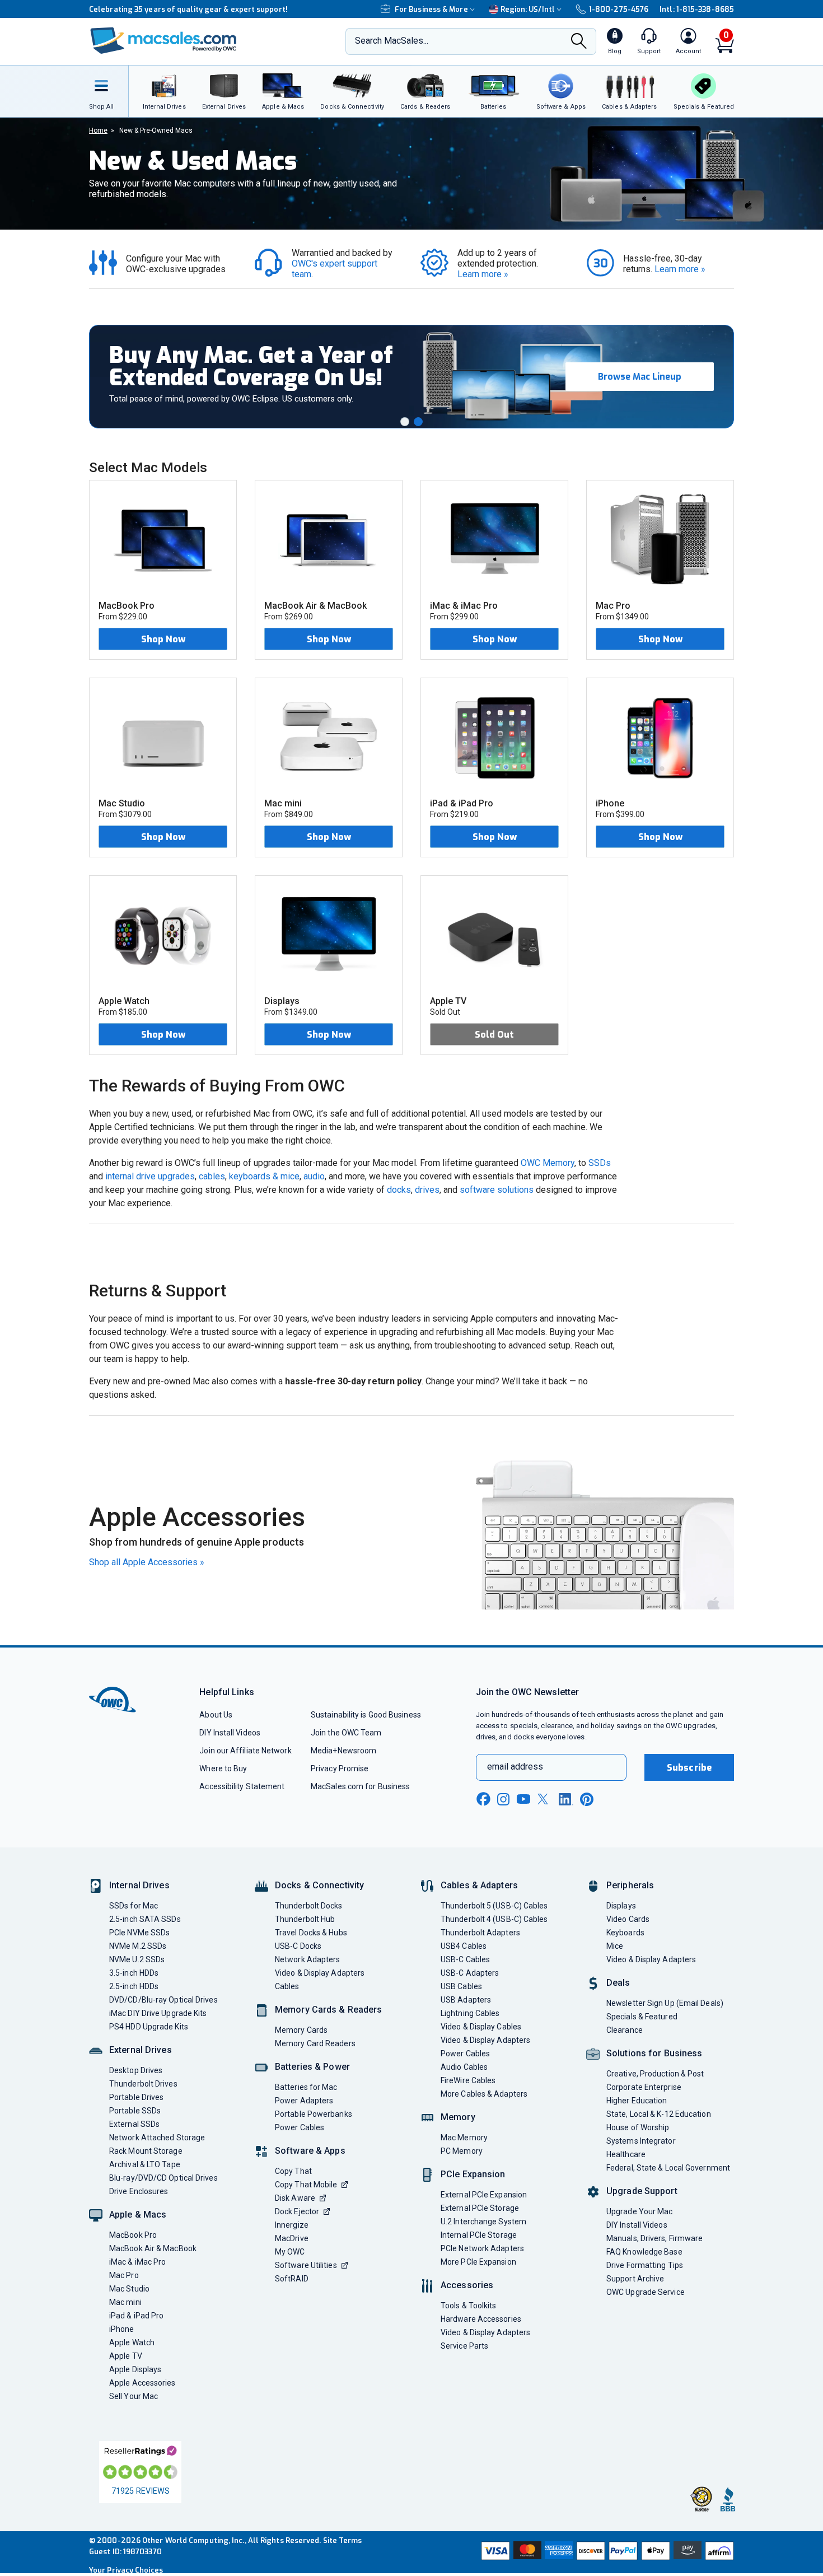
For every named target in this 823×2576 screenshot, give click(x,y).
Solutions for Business (654, 2053)
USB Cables (461, 1986)
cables (212, 1176)
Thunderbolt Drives (143, 2084)
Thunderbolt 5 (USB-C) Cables (494, 1906)
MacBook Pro (133, 2235)
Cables (287, 1986)
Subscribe (689, 1768)
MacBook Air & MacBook (153, 2248)
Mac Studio (129, 2289)
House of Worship (638, 2127)
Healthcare (626, 2154)
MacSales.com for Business (360, 1786)
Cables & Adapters (479, 1885)
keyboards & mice (264, 1176)
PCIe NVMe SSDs (139, 1933)
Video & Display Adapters (320, 1973)
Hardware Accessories (481, 2319)
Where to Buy (223, 1768)
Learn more (483, 274)
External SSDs (134, 2124)
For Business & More (431, 9)
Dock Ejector (297, 2211)
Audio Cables (464, 2067)
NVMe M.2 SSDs (138, 1946)
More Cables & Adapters (484, 2094)
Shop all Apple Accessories (147, 1562)
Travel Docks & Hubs (311, 1933)
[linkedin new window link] (566, 1799)
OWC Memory (548, 1163)
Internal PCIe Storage (479, 2235)
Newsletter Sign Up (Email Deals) (665, 2003)
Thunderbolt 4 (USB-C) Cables (494, 1919)
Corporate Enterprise (644, 2087)
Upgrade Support (642, 2191)
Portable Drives (136, 2097)
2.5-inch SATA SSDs (145, 1919)
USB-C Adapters (470, 1973)
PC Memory (462, 2151)
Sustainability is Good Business (366, 1715)
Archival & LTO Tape (145, 2164)
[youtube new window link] (523, 1799)
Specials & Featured (642, 2017)
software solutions (497, 1190)
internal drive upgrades (150, 1176)
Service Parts (464, 2346)
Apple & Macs (138, 2215)
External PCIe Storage (480, 2208)
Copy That (293, 2171)
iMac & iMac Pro (137, 2262)
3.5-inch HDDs (134, 1973)
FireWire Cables (468, 2080)
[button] (405, 422)
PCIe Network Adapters (482, 2248)
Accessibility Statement (242, 1786)
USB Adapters (466, 2000)
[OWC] (163, 42)
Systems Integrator (641, 2141)
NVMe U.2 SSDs (137, 1959)
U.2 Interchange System (483, 2222)
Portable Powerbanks (314, 2114)
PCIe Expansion (473, 2174)
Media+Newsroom (343, 1751)
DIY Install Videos (230, 1733)
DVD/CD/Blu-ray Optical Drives (163, 2000)
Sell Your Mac (134, 2396)
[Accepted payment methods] (606, 2552)
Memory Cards (301, 2030)
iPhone (122, 2329)
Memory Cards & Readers (328, 2010)
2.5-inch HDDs (134, 1986)
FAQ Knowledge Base (644, 2252)
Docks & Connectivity (319, 1885)
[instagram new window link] (503, 1799)
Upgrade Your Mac (639, 2211)
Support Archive (635, 2279)
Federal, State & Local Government (668, 2168)
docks (399, 1190)
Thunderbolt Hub (305, 1919)
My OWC (290, 2252)
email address (515, 1767)
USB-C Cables (465, 1959)
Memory (458, 2117)
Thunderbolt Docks (309, 1906)
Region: (528, 9)
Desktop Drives (136, 2070)
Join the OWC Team (346, 1733)
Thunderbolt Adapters (480, 1933)
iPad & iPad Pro (136, 2316)
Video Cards (628, 1919)
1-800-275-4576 (619, 9)
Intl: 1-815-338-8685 (697, 9)
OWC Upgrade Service (646, 2292)
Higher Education (637, 2101)
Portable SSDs (135, 2111)
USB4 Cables (464, 1946)
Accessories (467, 2285)
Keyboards (625, 1933)
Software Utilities (306, 2265)
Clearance (625, 2030)
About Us (216, 1715)
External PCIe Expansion (484, 2195)
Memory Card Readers (315, 2043)
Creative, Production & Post (655, 2074)
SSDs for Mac (134, 1906)
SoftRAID (292, 2279)
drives (427, 1190)
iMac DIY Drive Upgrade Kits (158, 2013)
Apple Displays (135, 2369)
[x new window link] (545, 1799)
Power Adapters (304, 2101)
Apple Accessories (142, 2383)
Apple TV (126, 2356)
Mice (615, 1946)
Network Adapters (307, 1959)
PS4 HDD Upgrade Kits (149, 2027)
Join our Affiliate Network (245, 1751)
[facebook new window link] (483, 1799)
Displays (621, 1906)
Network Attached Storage (157, 2138)
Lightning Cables (470, 2013)
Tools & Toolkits (468, 2306)
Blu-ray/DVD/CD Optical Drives (163, 2178)
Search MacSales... (392, 41)
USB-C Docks (298, 1946)
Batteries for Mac (306, 2087)
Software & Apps (310, 2151)
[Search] (579, 42)
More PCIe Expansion (478, 2262)
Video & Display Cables (481, 2027)
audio (314, 1176)
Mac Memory (464, 2138)
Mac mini (125, 2302)
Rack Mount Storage (146, 2151)
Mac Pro (124, 2275)
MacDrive (292, 2238)
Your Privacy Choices (126, 2570)
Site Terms (343, 2540)
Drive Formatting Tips (645, 2265)
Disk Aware (295, 2198)
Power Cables (300, 2127)
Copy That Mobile (306, 2185)
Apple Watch (132, 2342)
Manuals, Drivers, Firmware (654, 2238)
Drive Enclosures (139, 2191)
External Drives (141, 2050)
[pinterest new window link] (587, 1799)
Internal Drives (139, 1885)
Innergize (292, 2225)
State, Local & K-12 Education (659, 2114)
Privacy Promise (340, 1768)
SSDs (600, 1163)
